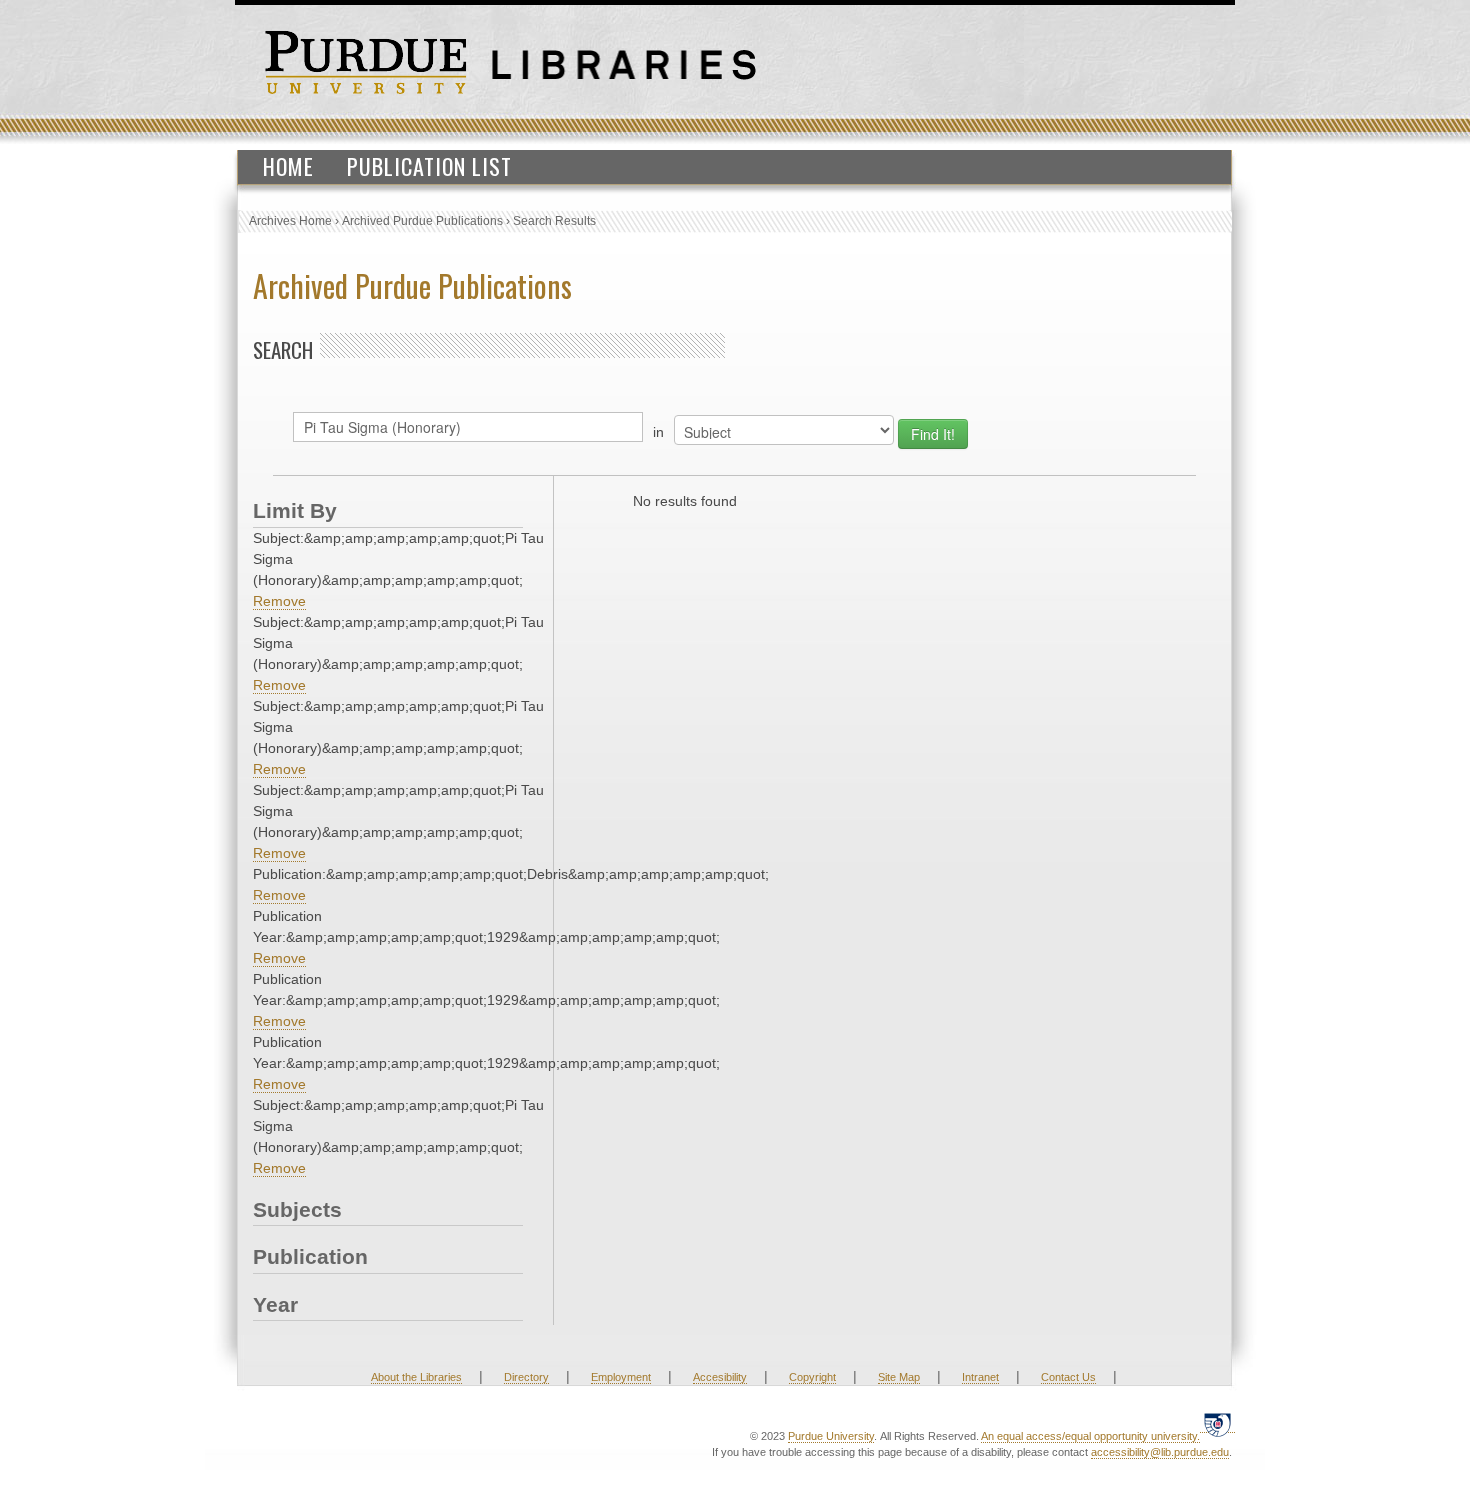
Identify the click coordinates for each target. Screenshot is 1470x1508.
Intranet (980, 1377)
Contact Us (1068, 1377)
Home (288, 166)
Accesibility (720, 1377)
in (658, 432)
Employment (621, 1377)
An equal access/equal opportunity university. (1090, 1436)
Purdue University (831, 1436)
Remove (279, 601)
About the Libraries (416, 1377)
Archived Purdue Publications (422, 221)
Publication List (429, 166)
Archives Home (290, 221)
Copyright (812, 1377)
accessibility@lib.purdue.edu (1160, 1452)
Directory (526, 1377)
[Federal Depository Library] (1217, 1424)
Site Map (899, 1377)
